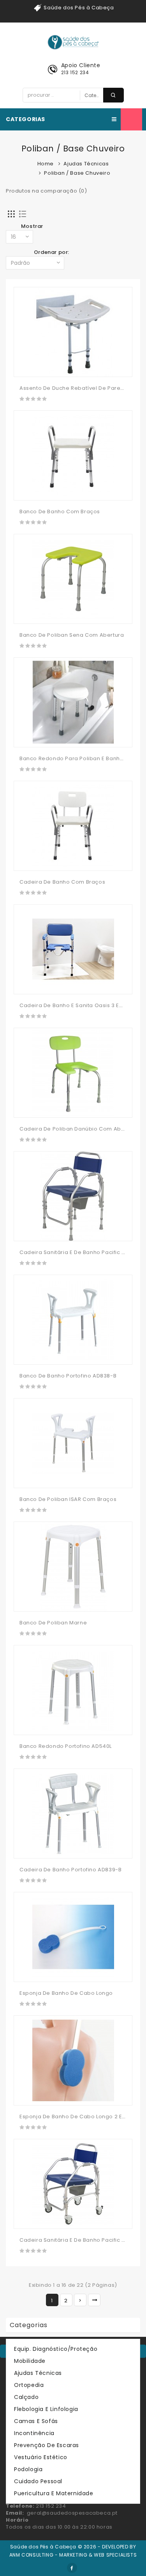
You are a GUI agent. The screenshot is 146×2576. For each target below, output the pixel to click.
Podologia (28, 2469)
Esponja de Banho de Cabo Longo (66, 1993)
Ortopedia (29, 2385)
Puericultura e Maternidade (54, 2493)
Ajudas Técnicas (86, 164)
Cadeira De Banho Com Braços (62, 882)
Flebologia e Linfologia (46, 2409)
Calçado (26, 2397)
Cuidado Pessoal (38, 2481)
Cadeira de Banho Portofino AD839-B (70, 1870)
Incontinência (34, 2433)
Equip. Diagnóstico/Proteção (56, 2349)
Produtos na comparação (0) (47, 191)
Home (46, 164)
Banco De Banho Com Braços (60, 512)
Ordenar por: (52, 252)
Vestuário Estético (41, 2457)
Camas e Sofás (36, 2421)
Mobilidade (30, 2361)
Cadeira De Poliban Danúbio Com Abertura (79, 1129)
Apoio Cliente (81, 65)
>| (94, 2300)
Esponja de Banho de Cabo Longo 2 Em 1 (75, 2117)
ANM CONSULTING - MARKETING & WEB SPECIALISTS (73, 2555)
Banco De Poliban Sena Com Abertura (72, 635)
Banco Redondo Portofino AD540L (66, 1746)
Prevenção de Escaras (47, 2445)
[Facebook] (72, 2568)
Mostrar (32, 226)
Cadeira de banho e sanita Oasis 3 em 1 (74, 1005)
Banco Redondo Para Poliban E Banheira (75, 758)
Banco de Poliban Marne (53, 1623)
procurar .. (113, 95)
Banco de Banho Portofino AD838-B (68, 1376)
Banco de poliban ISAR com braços (68, 1499)
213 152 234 (75, 72)
